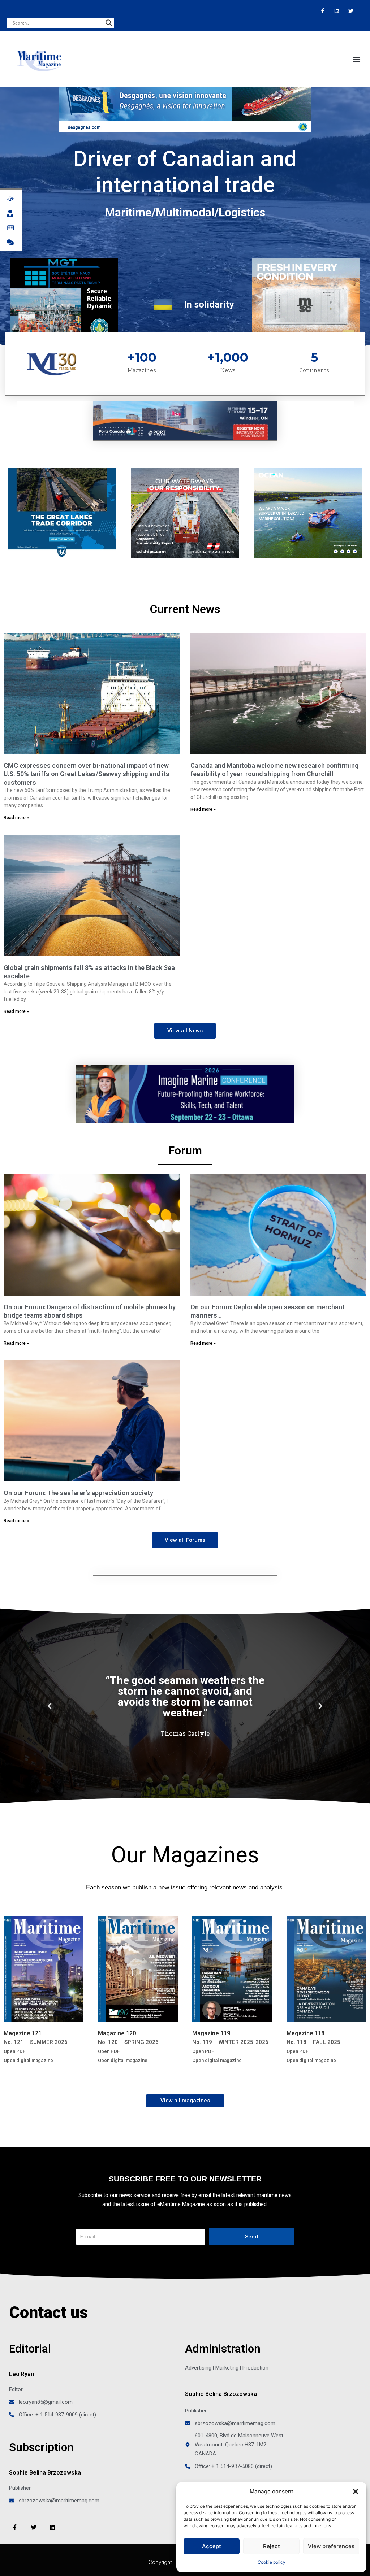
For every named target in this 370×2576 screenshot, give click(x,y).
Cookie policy (272, 2562)
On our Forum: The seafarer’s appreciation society (78, 1493)
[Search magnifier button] (109, 23)
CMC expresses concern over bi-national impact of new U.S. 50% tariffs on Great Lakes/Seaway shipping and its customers (87, 774)
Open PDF (14, 2051)
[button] (356, 2492)
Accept (212, 2546)
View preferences (331, 2546)
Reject (272, 2546)
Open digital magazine (28, 2060)
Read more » (16, 818)
